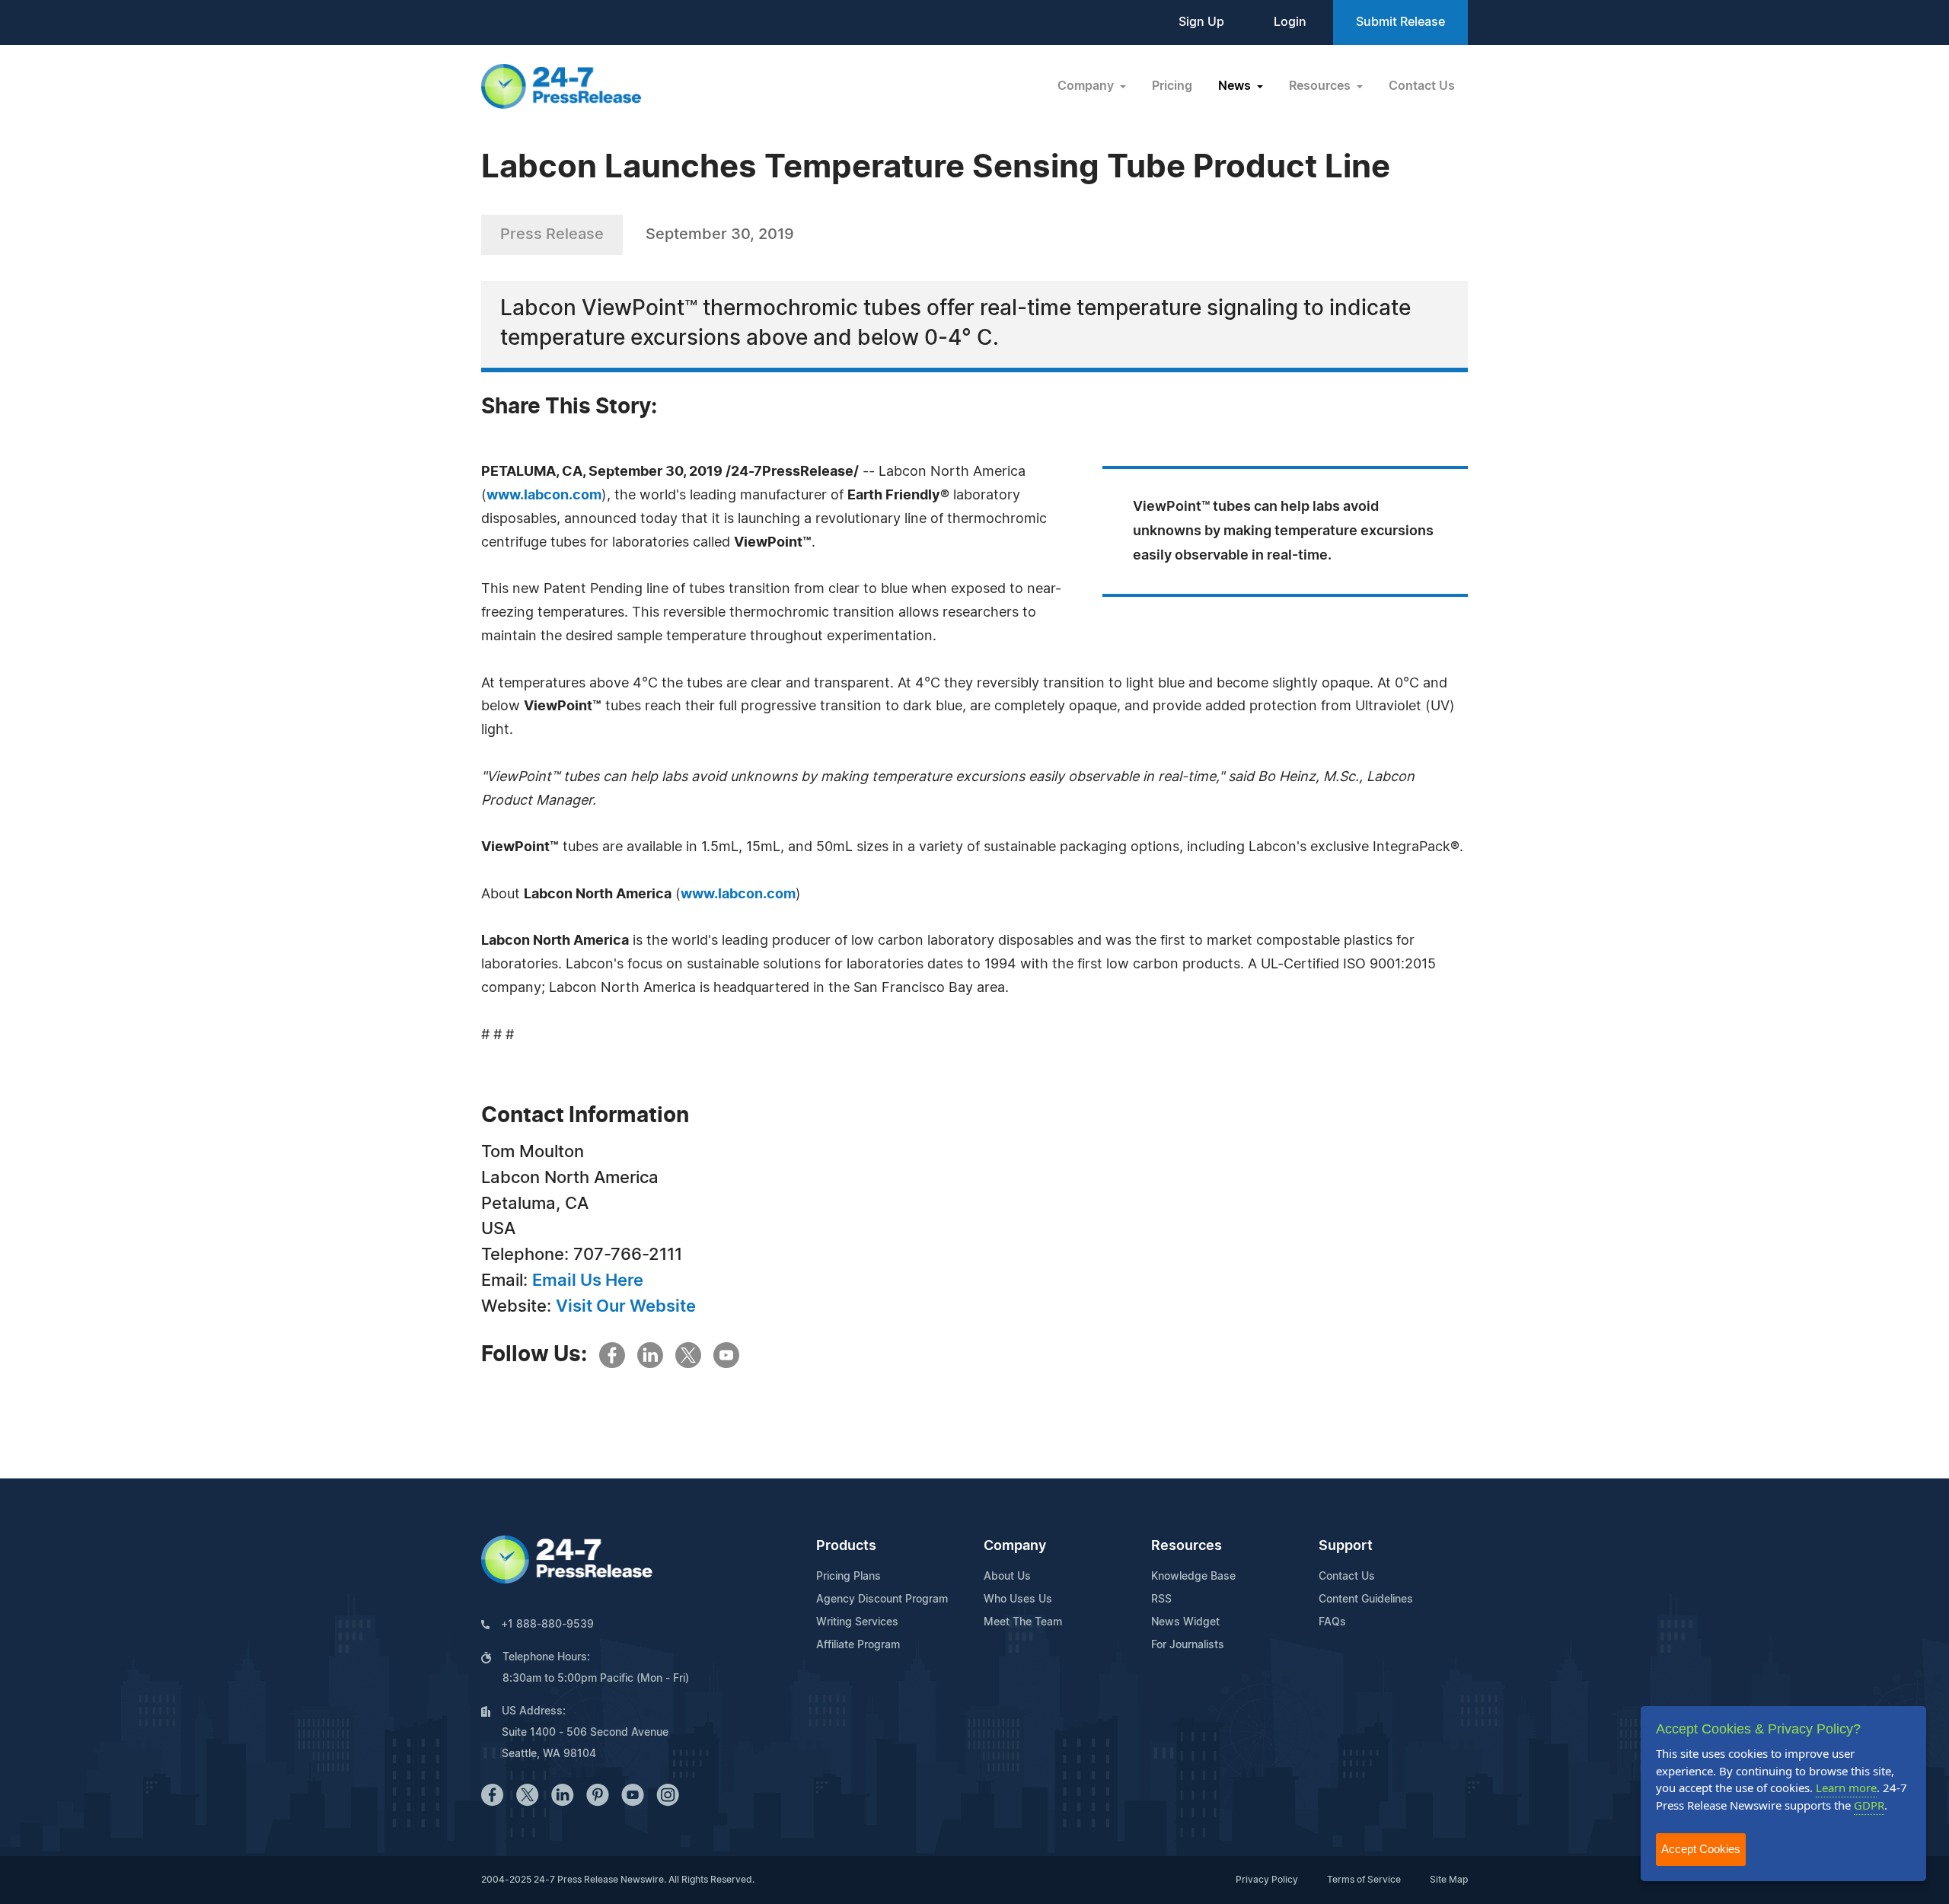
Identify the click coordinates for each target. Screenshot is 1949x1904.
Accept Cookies (1701, 1849)
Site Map (1449, 1880)
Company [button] (1087, 86)
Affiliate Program (858, 1645)
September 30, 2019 (720, 234)
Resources (1187, 1546)
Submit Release (1400, 22)
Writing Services (857, 1622)
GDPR (1869, 1805)
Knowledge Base (1193, 1577)
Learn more (1846, 1788)
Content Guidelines (1366, 1599)
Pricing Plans (849, 1577)
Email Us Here (588, 1280)
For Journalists (1188, 1645)
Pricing (1172, 86)
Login (1290, 22)
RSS (1161, 1599)
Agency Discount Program (882, 1599)
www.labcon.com (544, 496)
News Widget (1185, 1622)
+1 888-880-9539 (547, 1625)
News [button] (1236, 86)
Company (1015, 1546)
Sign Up (1201, 22)
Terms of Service (1364, 1880)
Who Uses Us (1018, 1599)
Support (1346, 1546)
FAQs (1332, 1622)
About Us (1007, 1577)
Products (846, 1546)
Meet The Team (1023, 1622)
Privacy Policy (1267, 1880)
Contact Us (1422, 86)
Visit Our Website (626, 1306)
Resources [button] (1321, 86)
